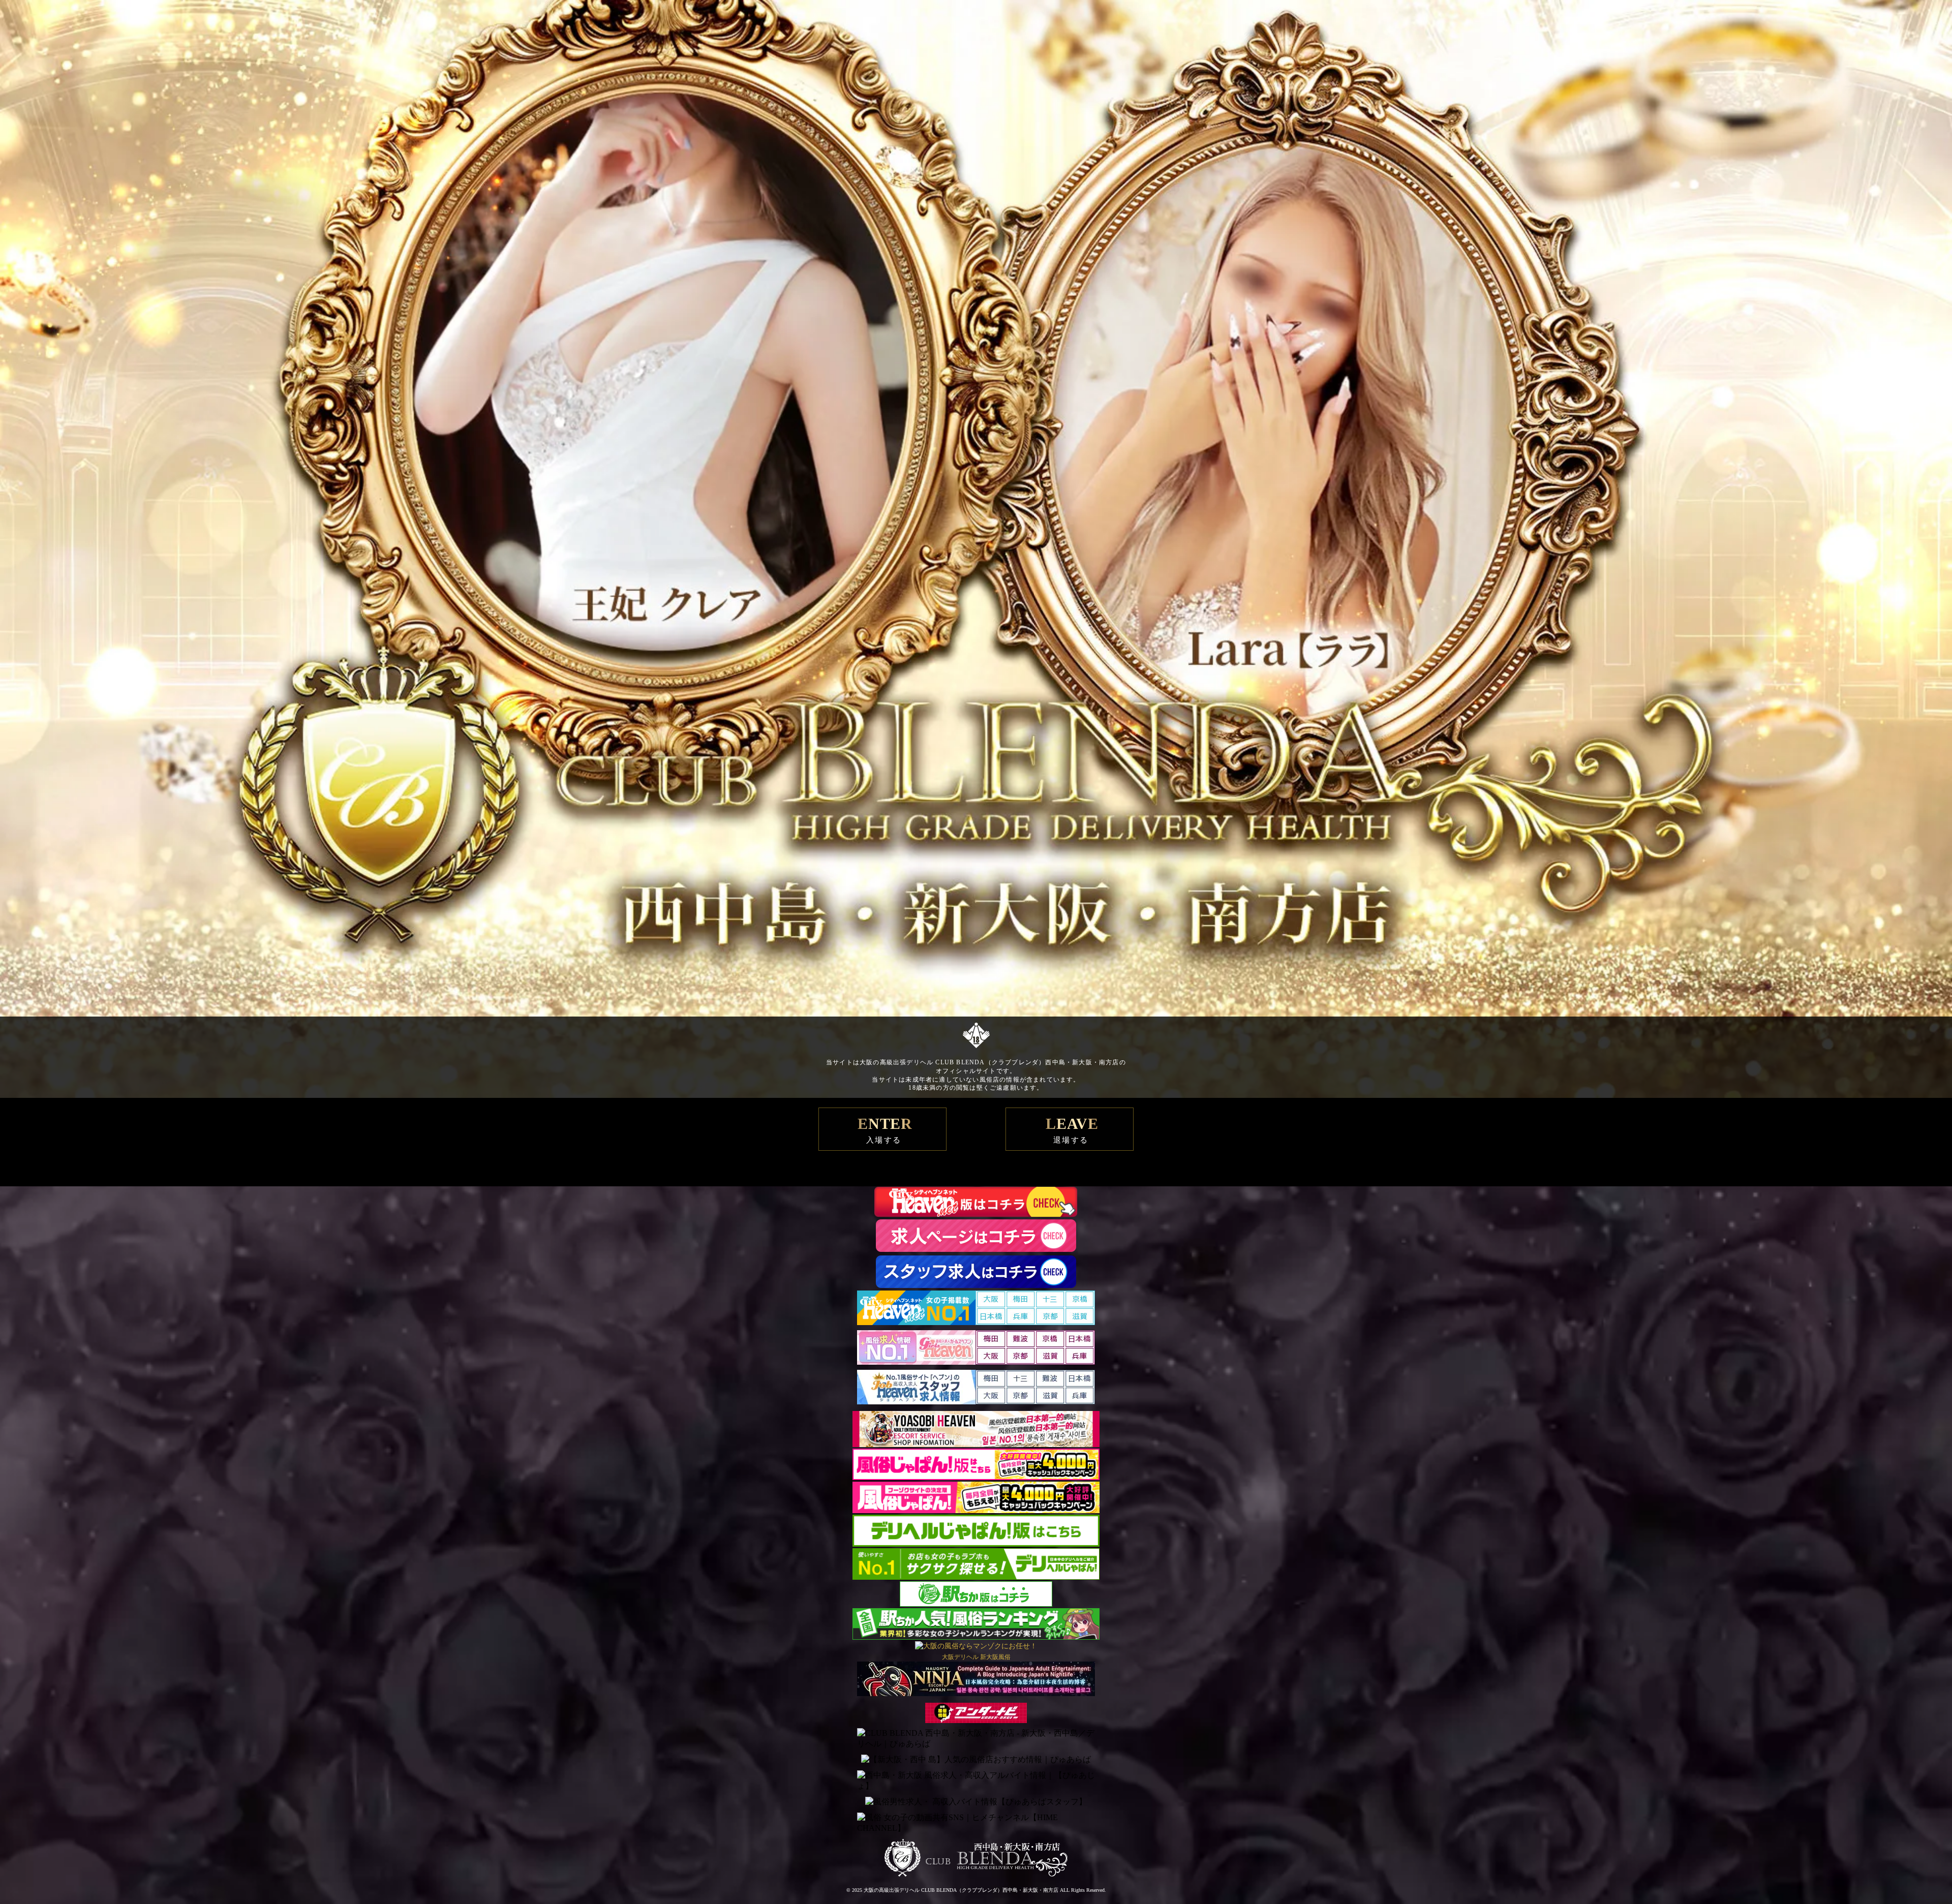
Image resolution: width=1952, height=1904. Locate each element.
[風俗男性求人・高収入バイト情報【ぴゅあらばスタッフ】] (976, 1802)
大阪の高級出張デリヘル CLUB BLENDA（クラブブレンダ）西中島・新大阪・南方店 (961, 1890)
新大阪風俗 (995, 1657)
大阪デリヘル (960, 1657)
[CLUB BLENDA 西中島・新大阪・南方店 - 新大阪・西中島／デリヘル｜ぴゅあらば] (976, 1739)
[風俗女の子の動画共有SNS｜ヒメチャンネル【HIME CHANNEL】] (976, 1823)
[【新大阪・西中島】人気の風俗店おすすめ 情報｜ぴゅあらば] (976, 1760)
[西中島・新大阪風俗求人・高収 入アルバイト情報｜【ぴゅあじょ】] (976, 1781)
